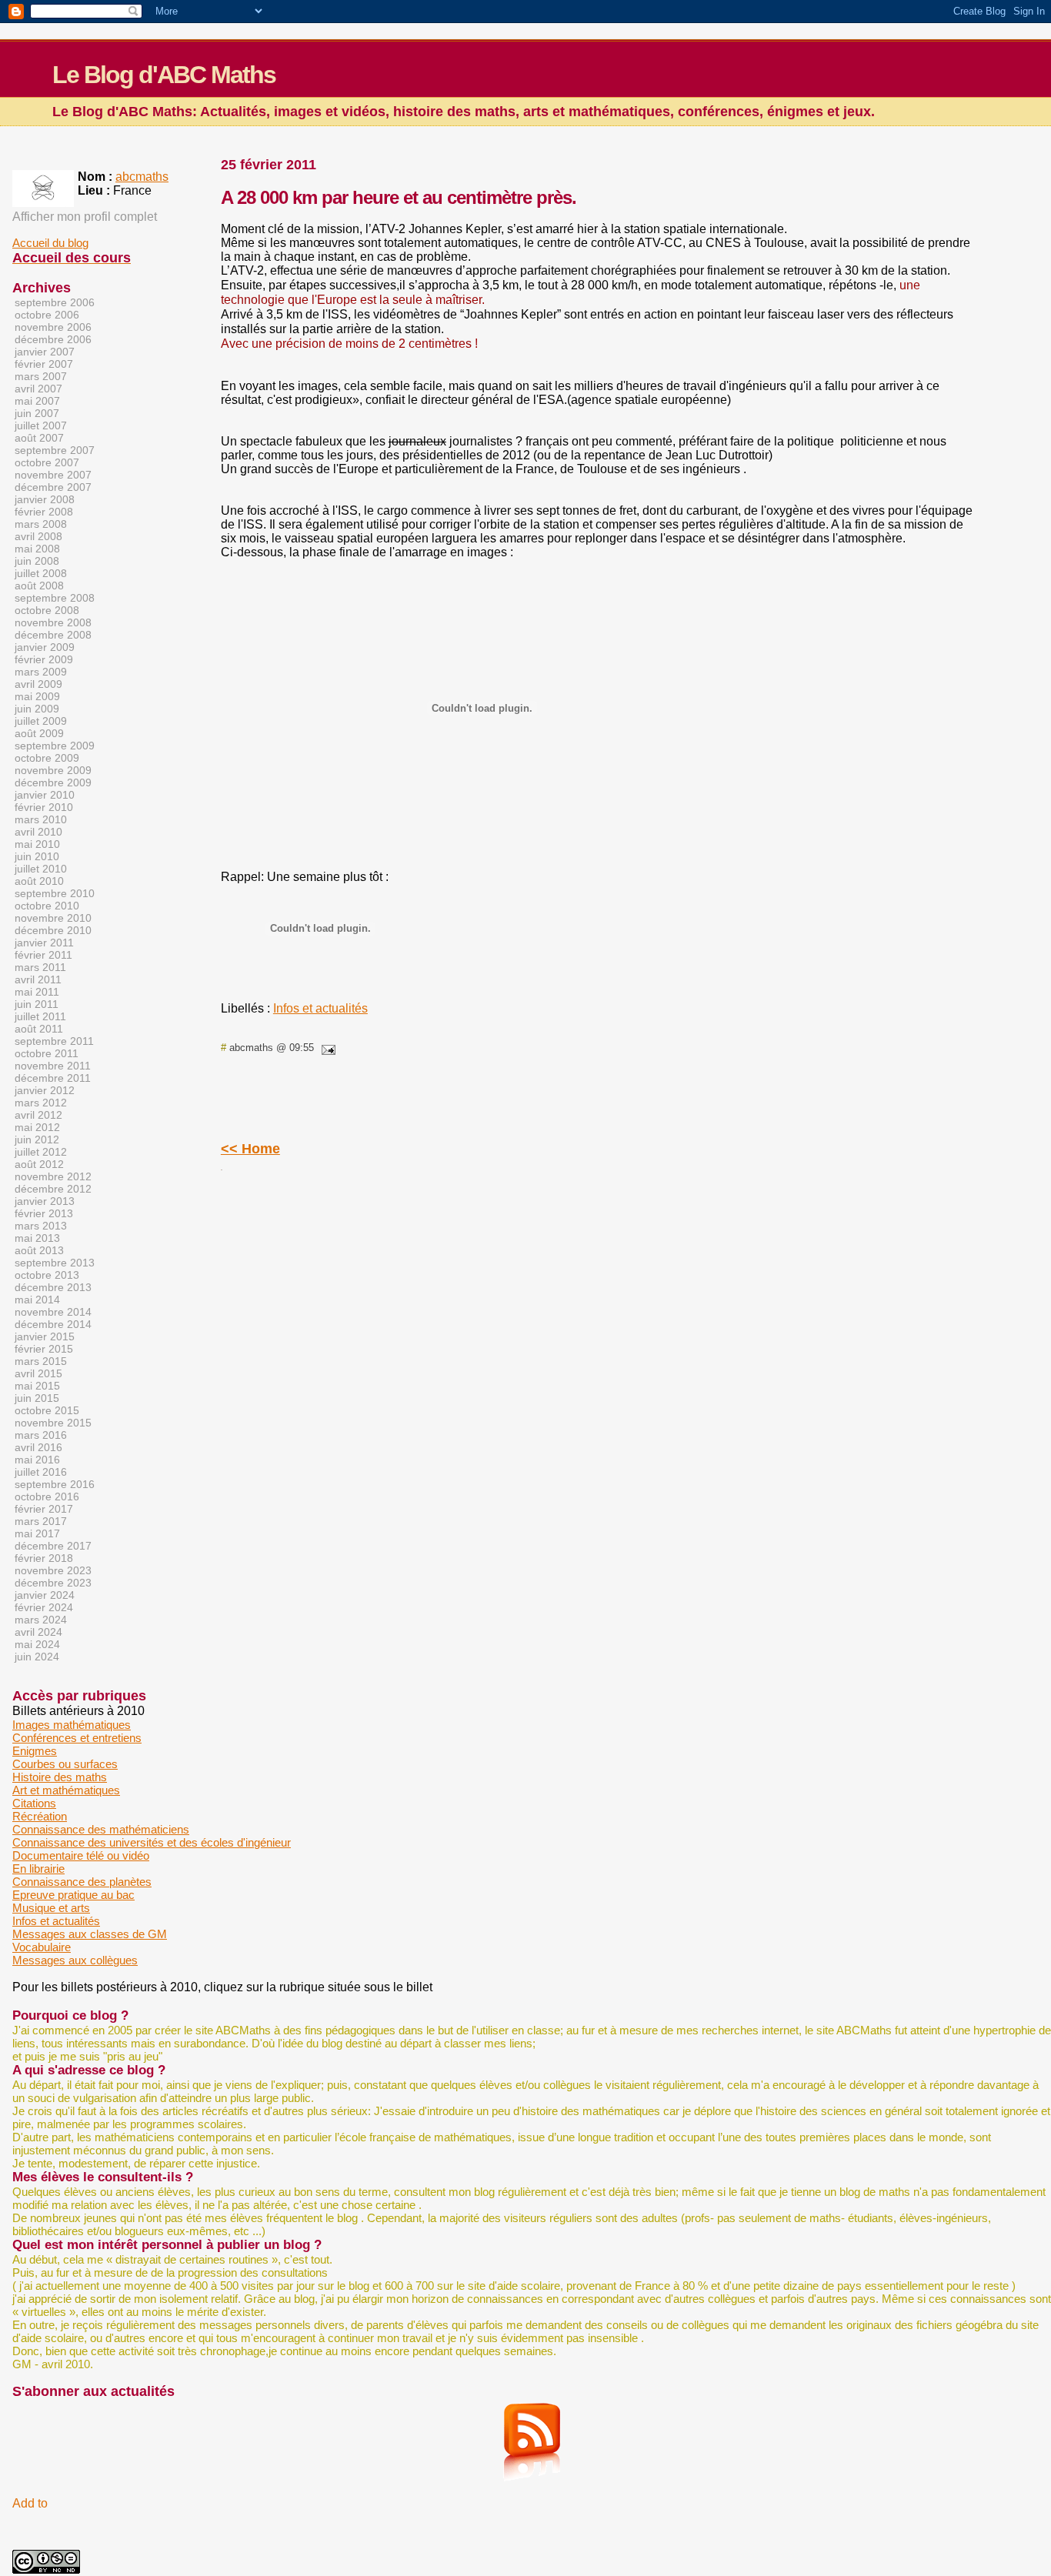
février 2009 (44, 659)
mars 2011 (40, 967)
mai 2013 (37, 1238)
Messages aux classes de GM (90, 1934)
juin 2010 (37, 856)
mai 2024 (37, 1644)
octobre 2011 (47, 1053)
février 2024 (44, 1607)
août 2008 (39, 586)
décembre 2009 (53, 782)
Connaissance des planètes (82, 1882)
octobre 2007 (47, 462)
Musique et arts (51, 1908)
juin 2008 (37, 561)
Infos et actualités (320, 1008)
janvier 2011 (44, 943)
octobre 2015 (47, 1410)
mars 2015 (41, 1361)
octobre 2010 (47, 906)
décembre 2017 (53, 1546)
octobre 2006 (47, 315)
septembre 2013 (55, 1263)
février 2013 (44, 1213)
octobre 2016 (47, 1497)
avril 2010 (38, 832)
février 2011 (43, 955)
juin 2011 (37, 1004)
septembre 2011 (54, 1041)
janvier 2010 (45, 795)
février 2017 (44, 1509)
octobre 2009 (47, 758)
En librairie (38, 1869)
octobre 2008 (47, 610)
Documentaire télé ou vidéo (81, 1855)
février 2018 (44, 1558)
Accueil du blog (50, 243)
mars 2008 (41, 524)
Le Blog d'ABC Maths (164, 75)
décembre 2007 (53, 487)
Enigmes (35, 1751)
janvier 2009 (45, 647)
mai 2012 (37, 1127)
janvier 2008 (45, 499)
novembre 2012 (53, 1176)
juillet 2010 (41, 869)
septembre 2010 (55, 893)
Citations (34, 1803)
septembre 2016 (55, 1484)
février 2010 (44, 807)
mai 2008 (37, 549)
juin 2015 (37, 1398)
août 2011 (39, 1029)
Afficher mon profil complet (85, 217)
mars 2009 (41, 672)
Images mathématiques (72, 1725)
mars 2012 (41, 1103)
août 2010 (39, 881)
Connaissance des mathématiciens (101, 1829)
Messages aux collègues (75, 1960)
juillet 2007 (41, 425)
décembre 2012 (53, 1189)
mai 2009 (37, 696)
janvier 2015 (45, 1336)
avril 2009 (38, 684)
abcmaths (142, 177)
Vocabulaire (42, 1947)
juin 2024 (37, 1657)
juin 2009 (37, 709)
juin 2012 (37, 1140)
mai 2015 (37, 1386)
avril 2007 (38, 389)
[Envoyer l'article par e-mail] (326, 1048)
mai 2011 (37, 992)
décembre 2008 (53, 635)
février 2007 (44, 364)
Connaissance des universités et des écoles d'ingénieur (152, 1842)
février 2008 (44, 512)
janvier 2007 (45, 352)
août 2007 (39, 438)
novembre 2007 (53, 475)
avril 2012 (38, 1115)
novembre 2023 (53, 1570)
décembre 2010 (53, 930)
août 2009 (39, 733)
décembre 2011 (53, 1078)
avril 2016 (38, 1447)
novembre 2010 (53, 918)
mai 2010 (37, 844)
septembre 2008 (55, 598)
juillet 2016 (41, 1472)
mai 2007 (37, 401)
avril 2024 (38, 1632)
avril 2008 (38, 536)
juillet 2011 (40, 1016)
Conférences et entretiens (77, 1738)
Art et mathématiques (66, 1790)
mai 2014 (37, 1300)
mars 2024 (41, 1620)
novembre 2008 (53, 622)
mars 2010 (41, 819)
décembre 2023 (53, 1583)
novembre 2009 (53, 770)
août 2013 (39, 1250)
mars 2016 (41, 1435)
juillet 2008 (41, 573)
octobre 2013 (47, 1275)
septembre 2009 (55, 746)
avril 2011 (38, 979)
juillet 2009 (41, 721)
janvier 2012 (45, 1090)
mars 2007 (41, 376)
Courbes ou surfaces (65, 1764)
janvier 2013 (45, 1201)
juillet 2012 (41, 1152)
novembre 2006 (53, 327)
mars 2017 (41, 1521)
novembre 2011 (53, 1066)
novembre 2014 (53, 1312)
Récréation (40, 1816)
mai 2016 (37, 1460)
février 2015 (44, 1349)
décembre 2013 (53, 1287)
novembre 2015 (53, 1423)
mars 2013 (41, 1226)
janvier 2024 (45, 1595)
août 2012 (39, 1164)
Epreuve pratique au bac (73, 1895)
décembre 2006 (53, 339)
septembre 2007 (55, 450)
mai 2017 (37, 1533)
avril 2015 (38, 1373)
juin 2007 (37, 413)
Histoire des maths (60, 1777)
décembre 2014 (53, 1324)
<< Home (250, 1149)
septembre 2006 (55, 302)
